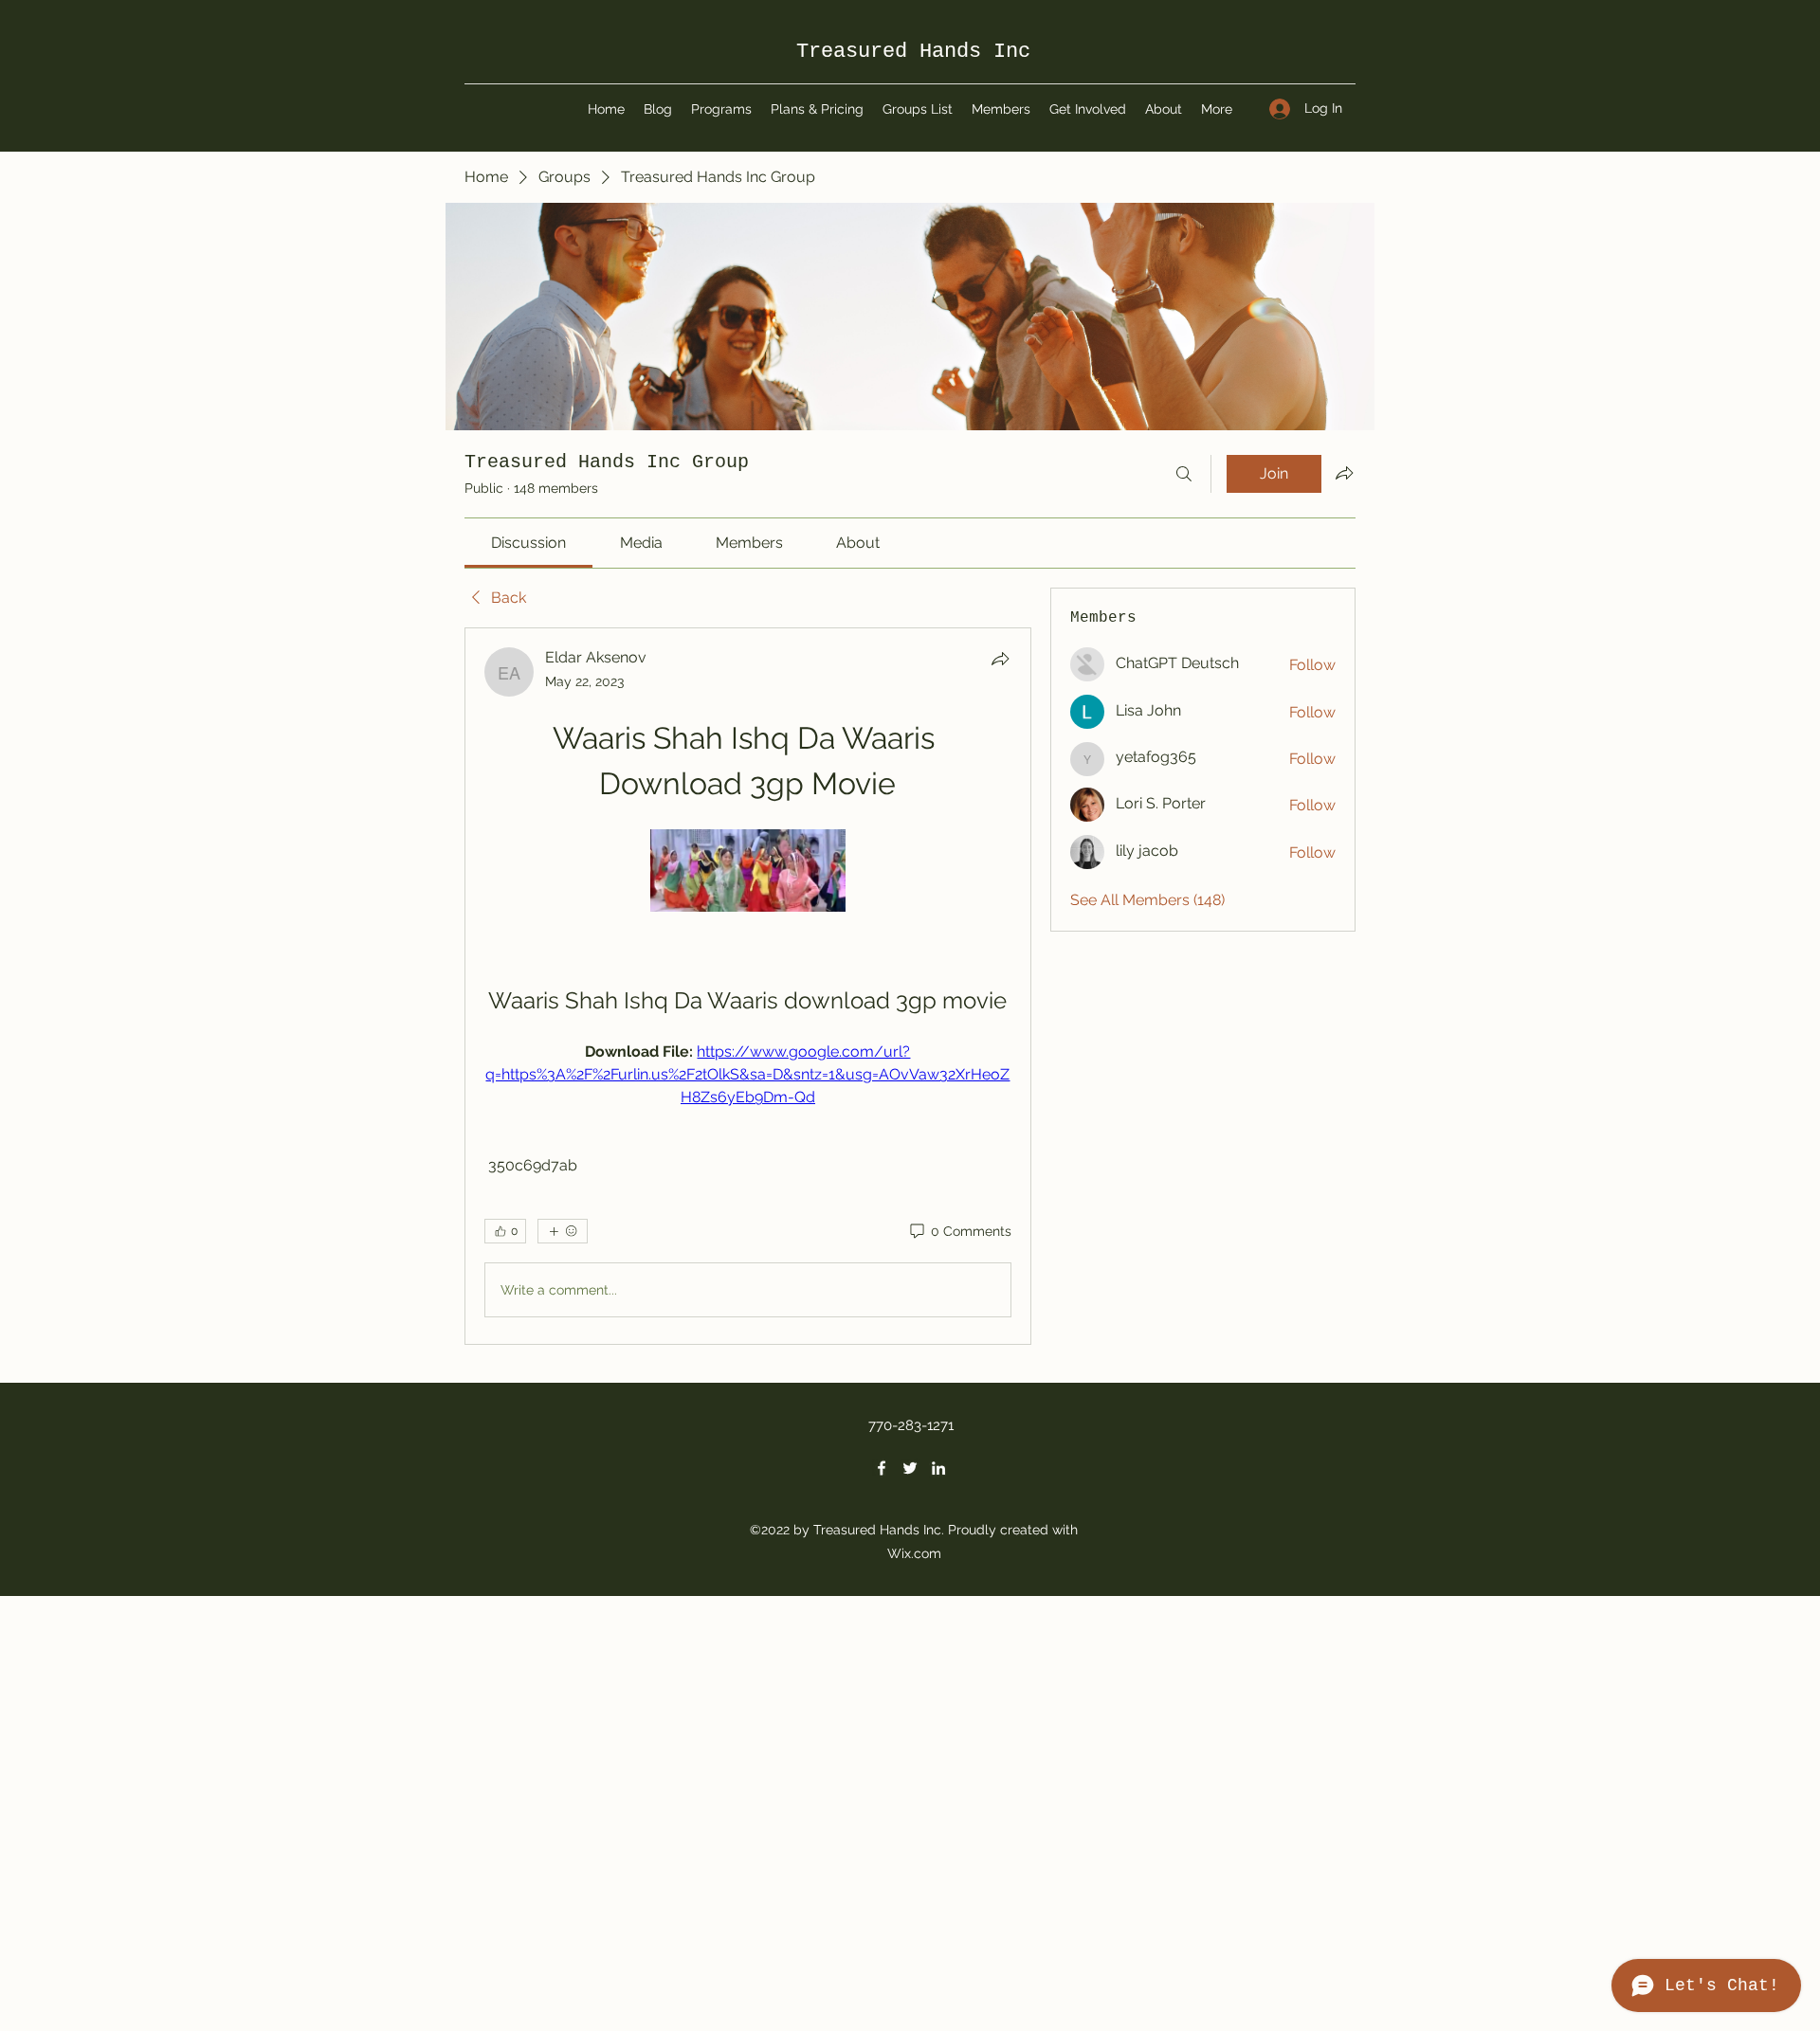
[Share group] (1344, 473)
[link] (528, 543)
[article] (748, 986)
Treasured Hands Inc (913, 52)
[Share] (1000, 659)
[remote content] (748, 872)
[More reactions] (563, 1231)
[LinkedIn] (938, 1468)
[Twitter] (910, 1468)
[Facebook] (882, 1468)
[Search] (1184, 474)
